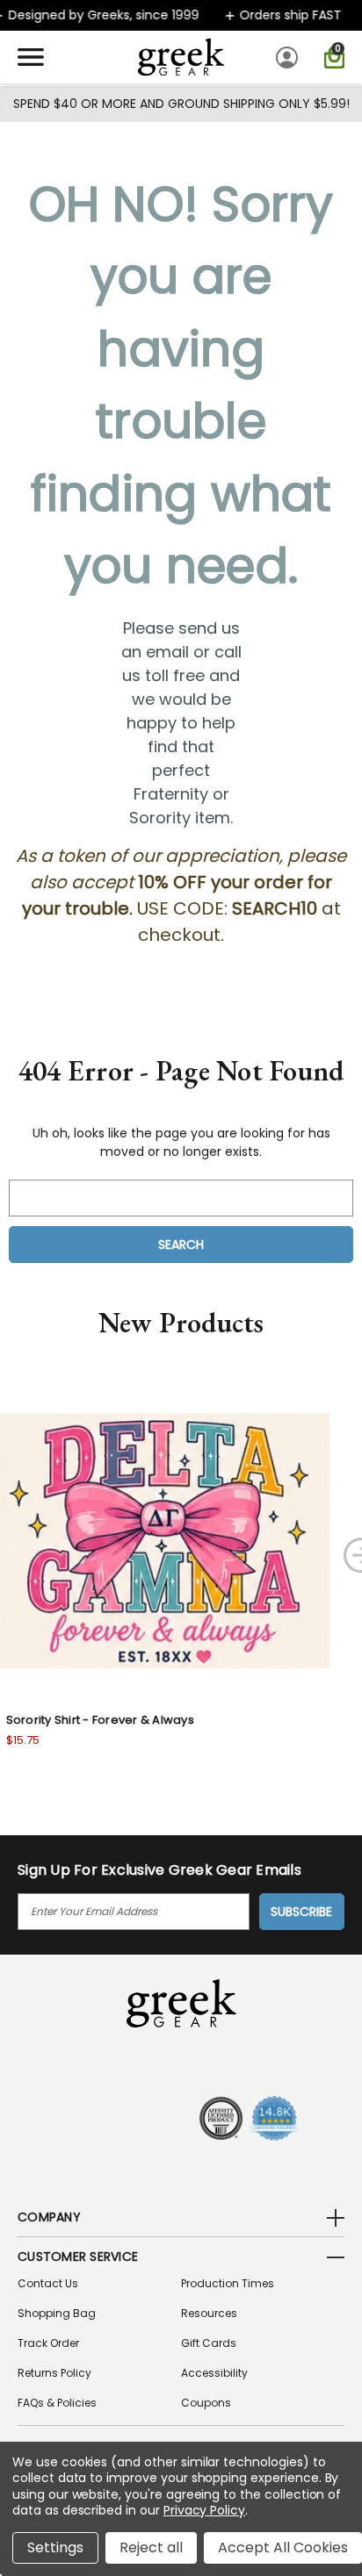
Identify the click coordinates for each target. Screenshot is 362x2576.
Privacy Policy (204, 2510)
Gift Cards (209, 2343)
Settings (55, 2547)
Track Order (48, 2343)
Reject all (151, 2547)
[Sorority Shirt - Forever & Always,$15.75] (165, 1541)
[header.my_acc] (290, 57)
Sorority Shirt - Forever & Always (100, 1720)
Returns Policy (54, 2373)
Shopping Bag (57, 2313)
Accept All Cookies (283, 2547)
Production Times (228, 2283)
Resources (209, 2313)
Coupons (206, 2403)
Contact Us (48, 2283)
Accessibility (214, 2373)
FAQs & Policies (57, 2403)
